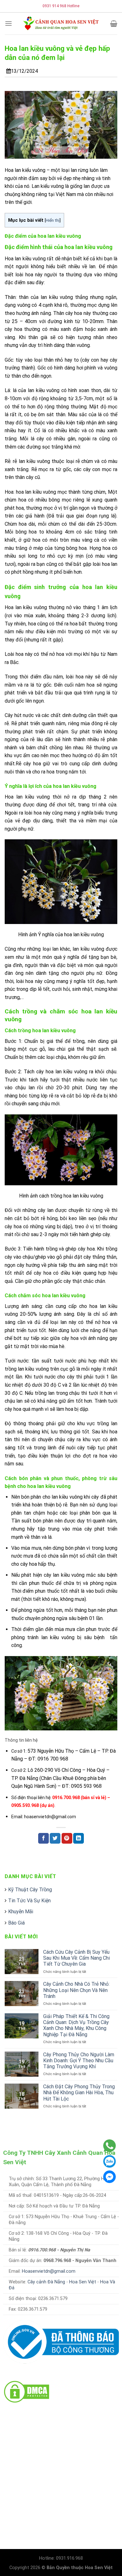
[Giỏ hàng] (114, 24)
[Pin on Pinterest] (67, 1838)
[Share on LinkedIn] (79, 1838)
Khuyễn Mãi (21, 1912)
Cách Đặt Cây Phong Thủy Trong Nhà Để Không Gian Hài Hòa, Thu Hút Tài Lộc (79, 2093)
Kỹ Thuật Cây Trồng (30, 1890)
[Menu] (8, 23)
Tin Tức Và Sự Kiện (29, 1901)
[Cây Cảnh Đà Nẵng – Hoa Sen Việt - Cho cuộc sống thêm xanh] (61, 23)
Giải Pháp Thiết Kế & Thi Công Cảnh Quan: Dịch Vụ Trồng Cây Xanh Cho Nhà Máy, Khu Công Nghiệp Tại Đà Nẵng (76, 2025)
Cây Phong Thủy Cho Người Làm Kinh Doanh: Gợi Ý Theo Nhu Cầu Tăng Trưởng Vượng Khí (79, 2061)
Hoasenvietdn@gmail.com (49, 2271)
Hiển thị (53, 220)
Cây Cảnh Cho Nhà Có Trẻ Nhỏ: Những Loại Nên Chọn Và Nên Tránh (76, 1990)
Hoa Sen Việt (83, 2282)
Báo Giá (16, 1923)
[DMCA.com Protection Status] (27, 2391)
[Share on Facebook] (43, 1838)
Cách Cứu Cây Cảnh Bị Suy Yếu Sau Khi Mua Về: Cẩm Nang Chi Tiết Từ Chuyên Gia (76, 1958)
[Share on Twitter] (55, 1838)
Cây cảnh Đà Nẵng (46, 2282)
